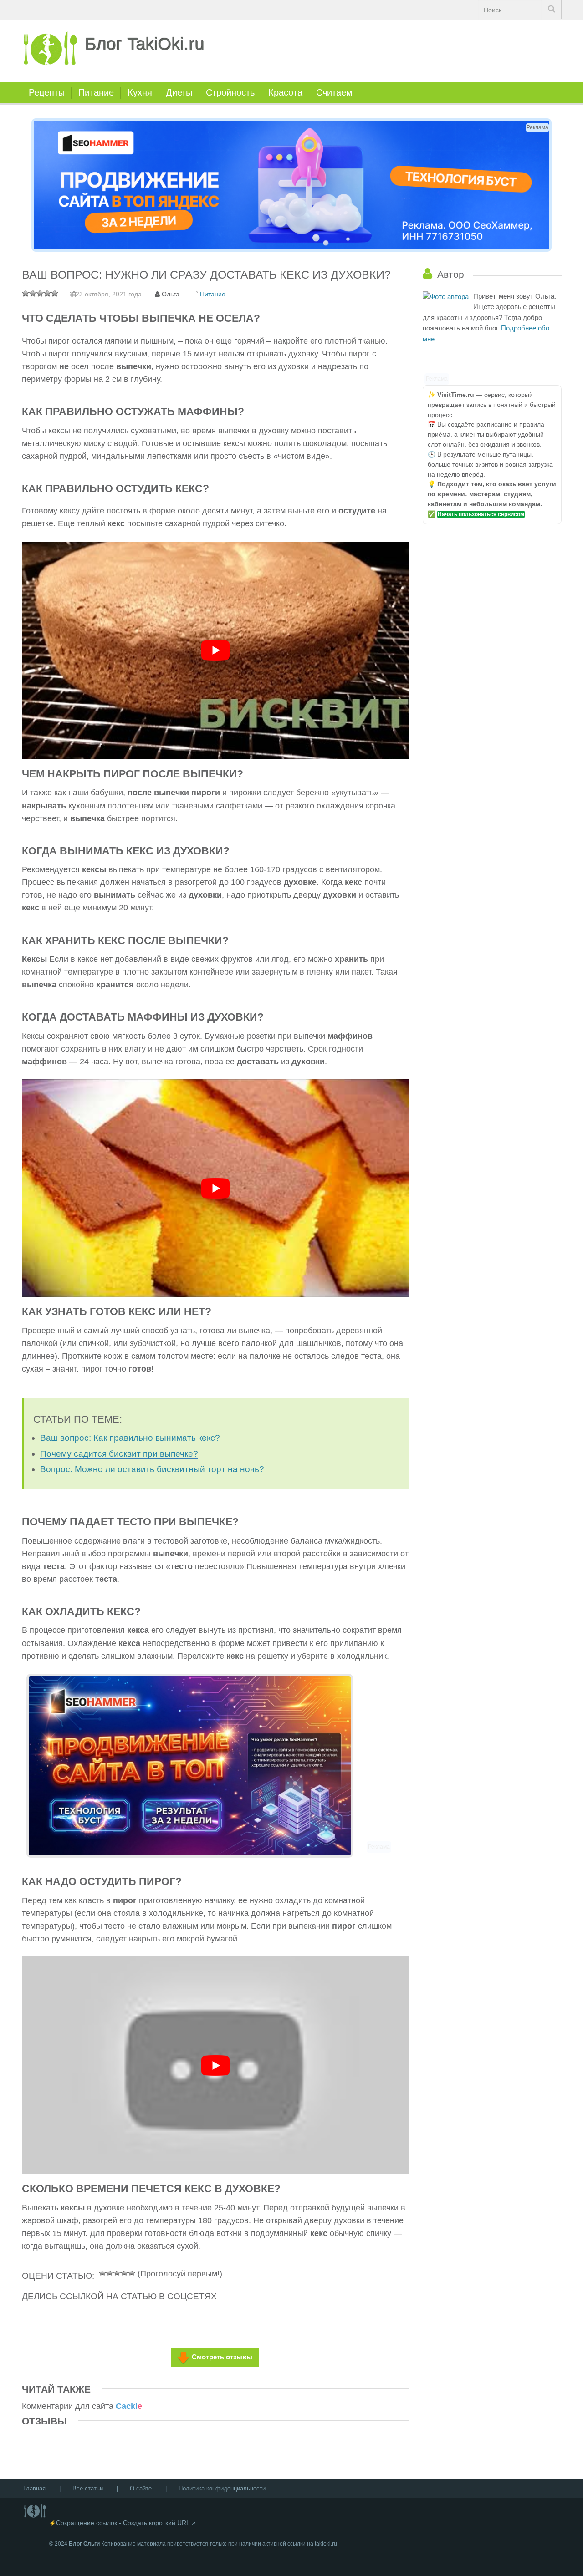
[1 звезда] (102, 2272)
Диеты (179, 92)
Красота (285, 92)
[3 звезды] (117, 2272)
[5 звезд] (132, 2272)
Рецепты (47, 92)
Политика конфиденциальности (222, 2488)
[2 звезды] (110, 2272)
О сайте (141, 2488)
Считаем (334, 92)
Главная (34, 2488)
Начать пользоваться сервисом (481, 514)
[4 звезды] (124, 2272)
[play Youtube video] (216, 650)
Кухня (140, 92)
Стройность (230, 92)
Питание (96, 92)
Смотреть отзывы (222, 2357)
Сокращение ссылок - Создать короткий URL (123, 2523)
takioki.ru (326, 2544)
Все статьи (88, 2488)
